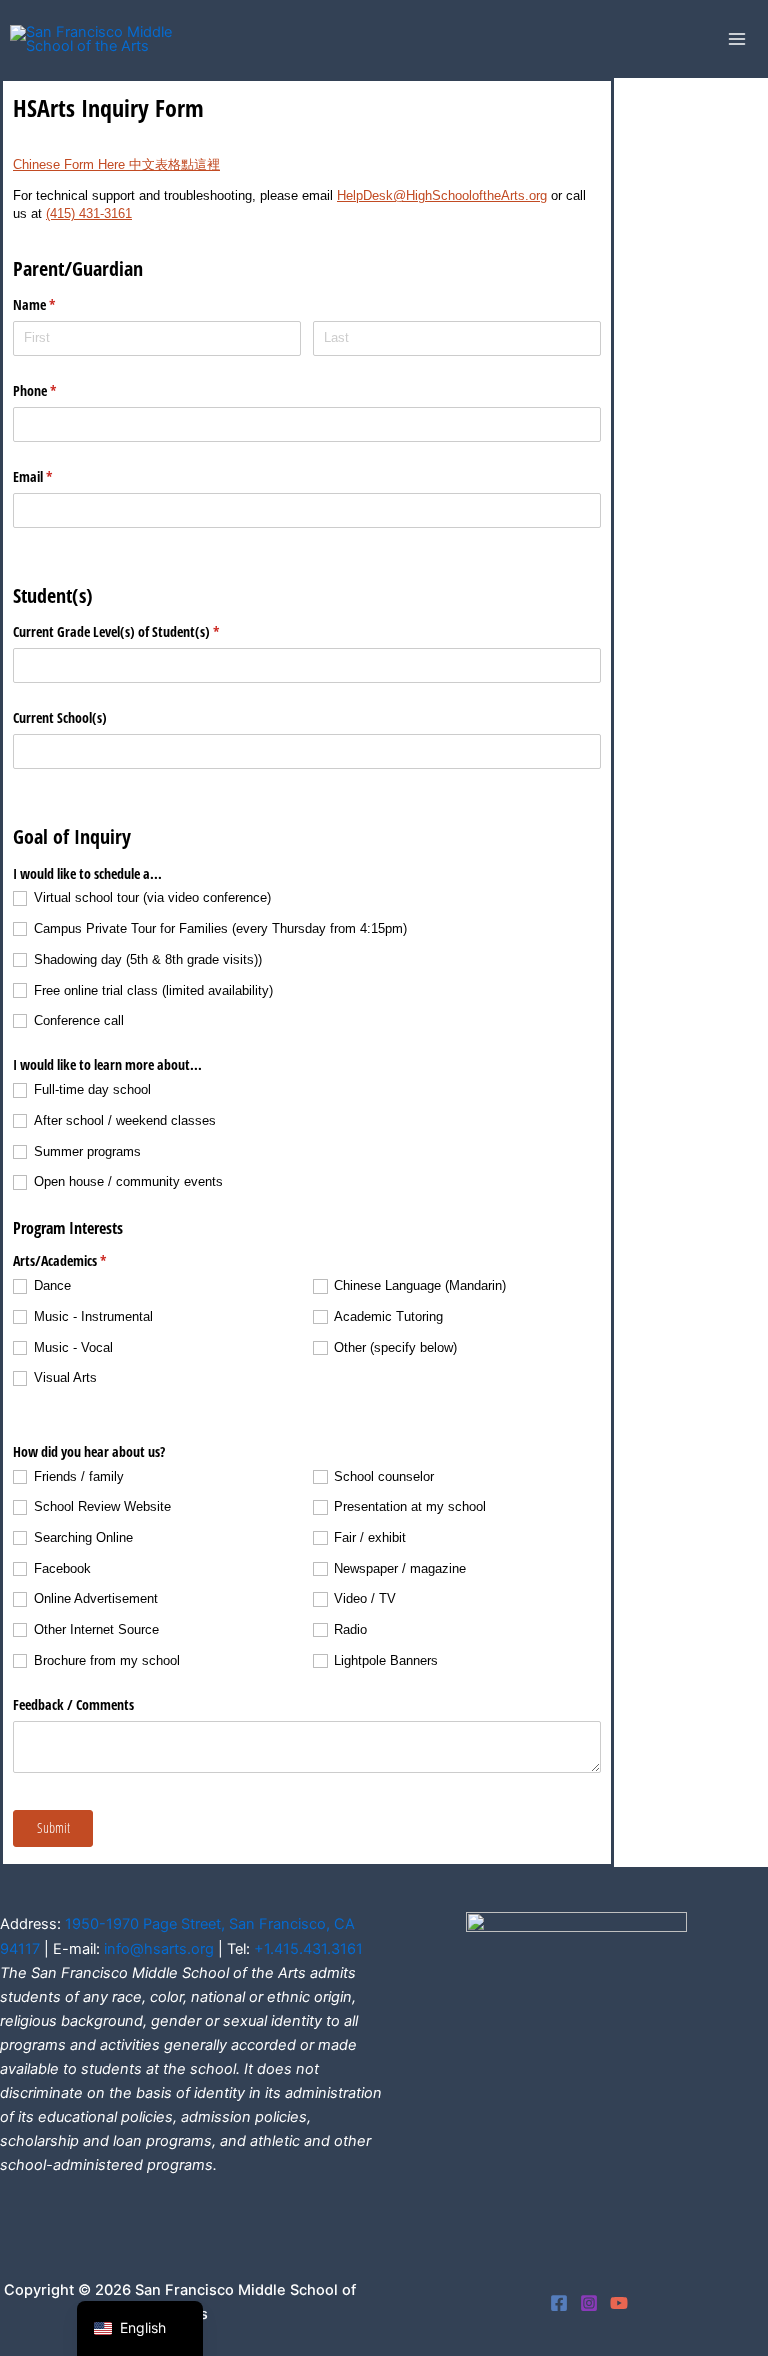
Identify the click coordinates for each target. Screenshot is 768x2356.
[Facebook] (559, 2303)
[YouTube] (619, 2303)
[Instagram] (589, 2303)
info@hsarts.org (159, 1949)
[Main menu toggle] (737, 39)
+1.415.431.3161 (308, 1949)
